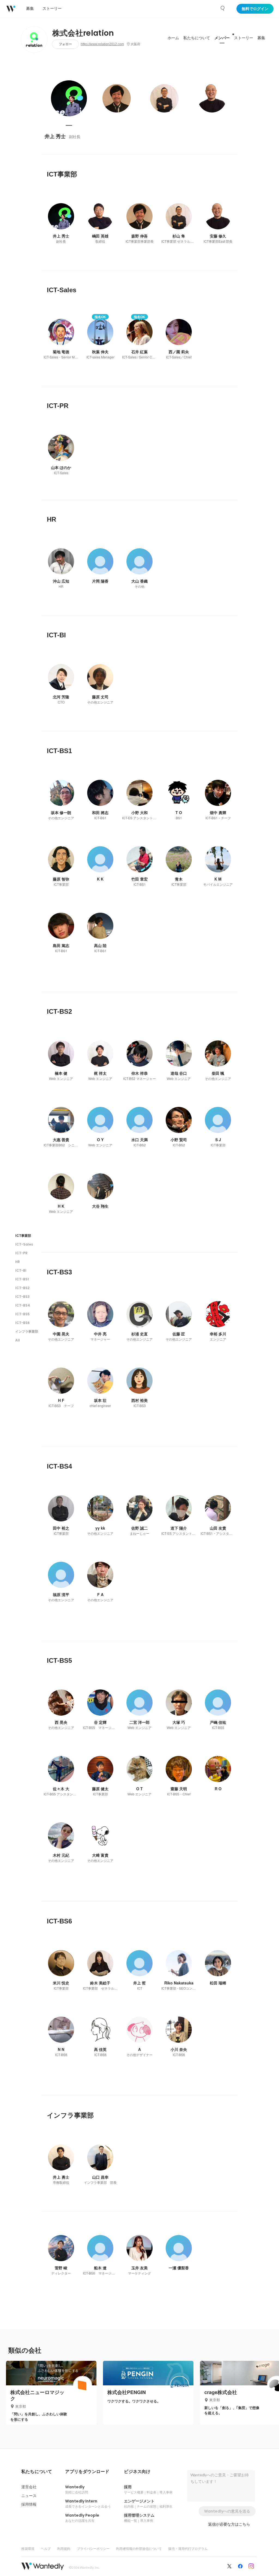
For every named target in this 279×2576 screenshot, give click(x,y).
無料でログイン (255, 9)
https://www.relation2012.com (102, 44)
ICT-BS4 (23, 1305)
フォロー (65, 44)
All (18, 1340)
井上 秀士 (55, 136)
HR (18, 1262)
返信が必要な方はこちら (229, 2524)
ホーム (173, 38)
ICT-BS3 (22, 1297)
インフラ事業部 (27, 1331)
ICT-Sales (24, 1244)
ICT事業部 (23, 1236)
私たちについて (197, 38)
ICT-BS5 (22, 1314)
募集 (261, 38)
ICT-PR (21, 1253)
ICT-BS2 (22, 1288)
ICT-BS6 (22, 1323)
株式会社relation (83, 33)
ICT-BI (21, 1270)
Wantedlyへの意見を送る (227, 2511)
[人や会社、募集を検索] (223, 8)
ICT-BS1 (22, 1279)
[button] (37, 2472)
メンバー (222, 38)
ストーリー (244, 38)
